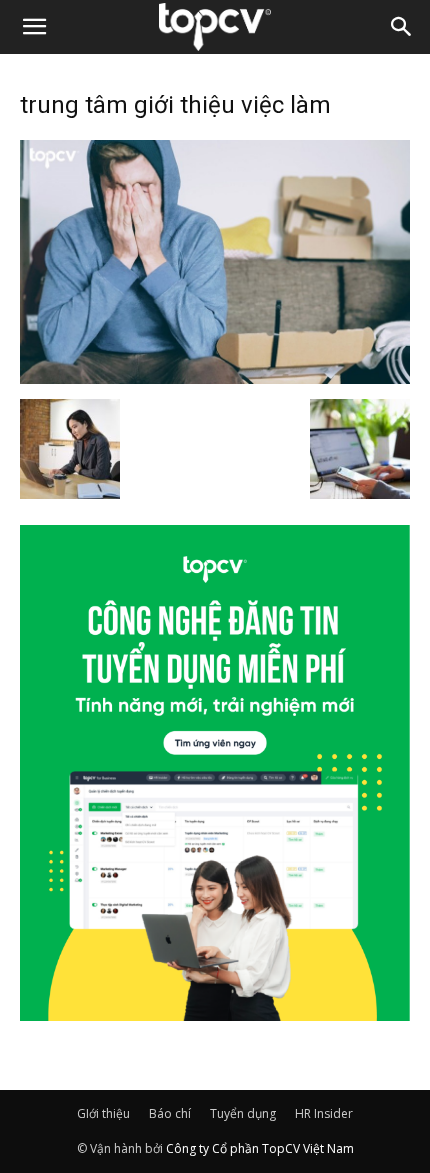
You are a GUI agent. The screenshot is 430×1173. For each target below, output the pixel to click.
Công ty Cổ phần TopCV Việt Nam (260, 1148)
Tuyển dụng (243, 1113)
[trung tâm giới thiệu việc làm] (215, 378)
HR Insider (324, 1113)
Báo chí (170, 1113)
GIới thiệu (103, 1113)
